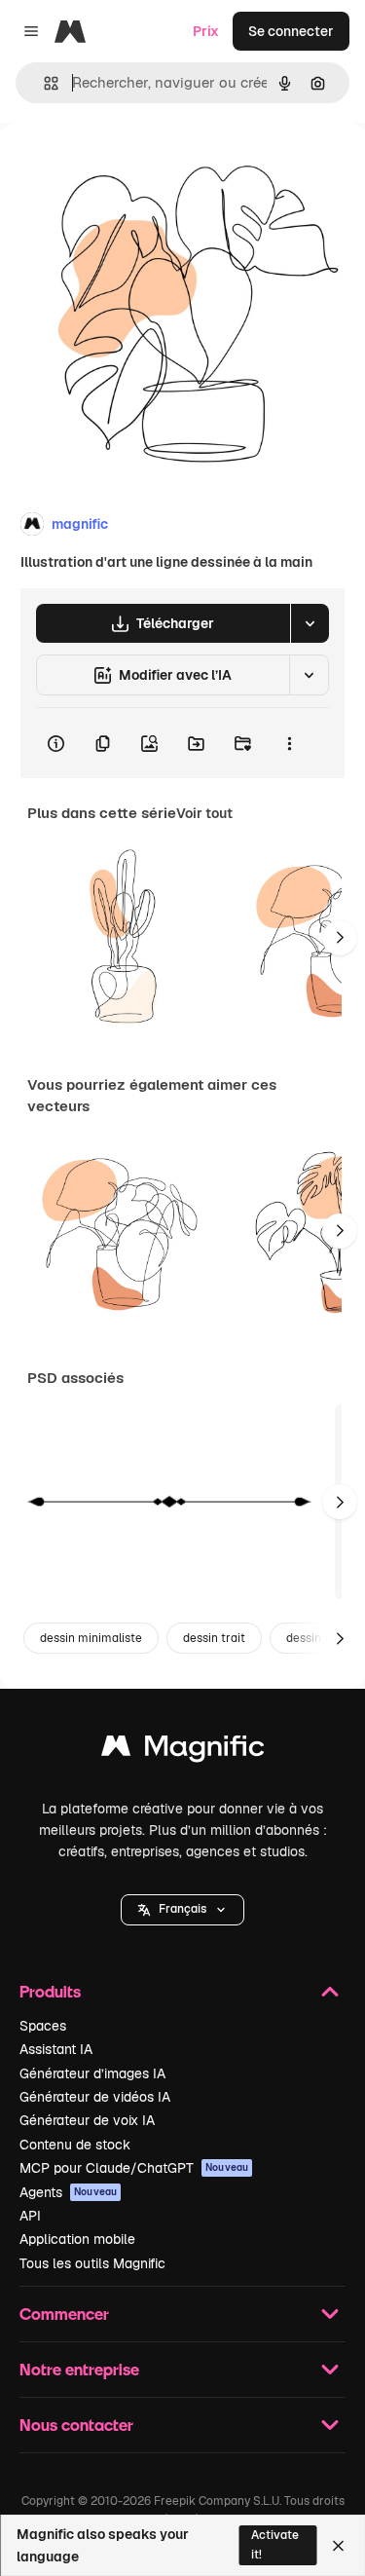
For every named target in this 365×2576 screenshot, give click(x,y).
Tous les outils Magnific (92, 2263)
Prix (206, 31)
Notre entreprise (79, 2369)
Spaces (43, 2026)
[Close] (338, 2546)
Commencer (64, 2314)
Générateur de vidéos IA (95, 2097)
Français (182, 1909)
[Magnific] (183, 1751)
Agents (68, 2192)
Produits (50, 1991)
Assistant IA (56, 2049)
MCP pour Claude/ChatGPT (134, 2168)
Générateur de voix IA (87, 2120)
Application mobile (77, 2239)
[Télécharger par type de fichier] (310, 623)
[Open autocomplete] (43, 83)
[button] (182, 1910)
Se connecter (291, 31)
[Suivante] (340, 938)
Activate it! (275, 2544)
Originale (128, 167)
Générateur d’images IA (92, 2073)
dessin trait (214, 1638)
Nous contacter (76, 2425)
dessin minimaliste (91, 1638)
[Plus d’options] (289, 743)
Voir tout (204, 813)
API (30, 2216)
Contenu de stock (75, 2145)
